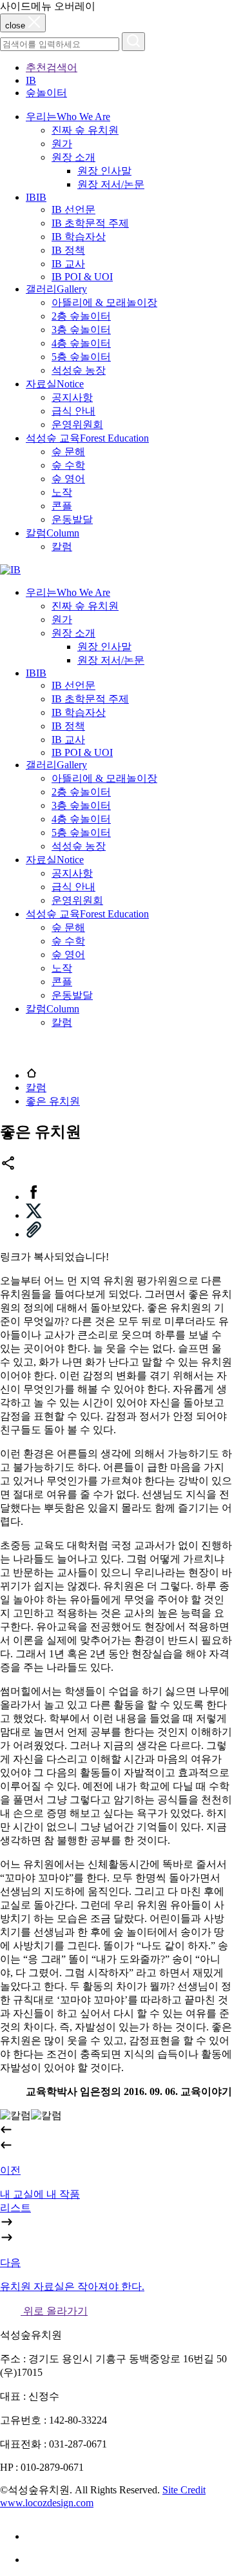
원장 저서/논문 (111, 184)
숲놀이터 (46, 93)
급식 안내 (73, 411)
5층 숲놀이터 (81, 357)
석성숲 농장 (79, 370)
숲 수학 (68, 465)
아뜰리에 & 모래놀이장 (104, 302)
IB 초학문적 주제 (90, 223)
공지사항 (72, 397)
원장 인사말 (104, 171)
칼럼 (62, 547)
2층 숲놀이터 (81, 316)
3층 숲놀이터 (81, 330)
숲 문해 (68, 452)
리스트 (15, 2208)
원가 (62, 144)
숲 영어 (68, 479)
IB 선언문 (73, 210)
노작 (62, 492)
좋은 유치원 (53, 1101)
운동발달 (72, 519)
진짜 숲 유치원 (85, 130)
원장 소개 (73, 157)
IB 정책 (68, 250)
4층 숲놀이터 (81, 343)
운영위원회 (77, 424)
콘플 (62, 506)
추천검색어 (52, 67)
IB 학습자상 (79, 237)
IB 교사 (68, 264)
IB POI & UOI (82, 277)
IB (31, 80)
